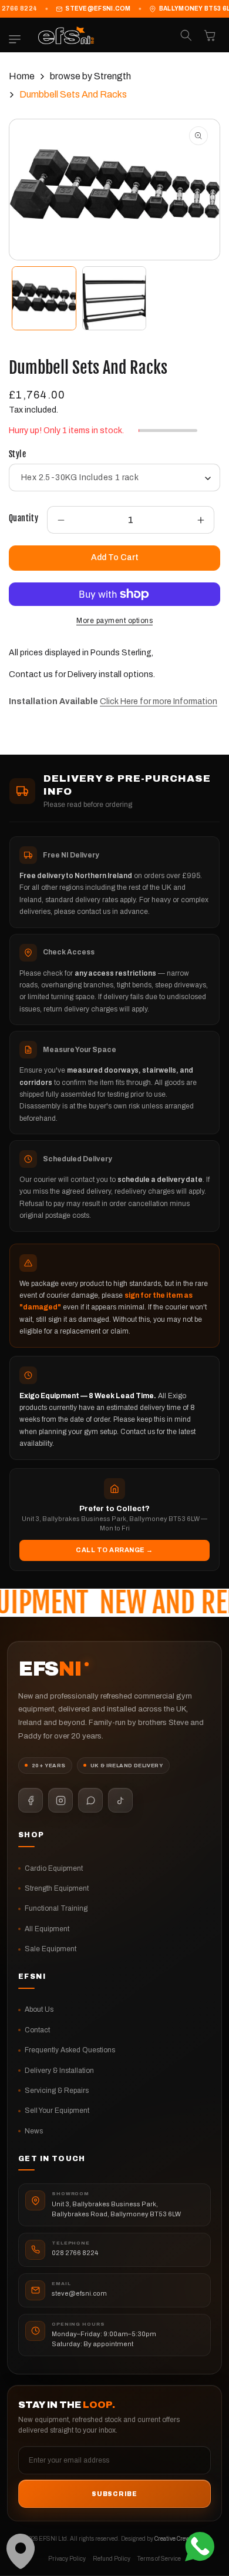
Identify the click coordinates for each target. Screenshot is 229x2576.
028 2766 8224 (75, 2253)
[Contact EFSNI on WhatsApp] (90, 1800)
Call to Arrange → (114, 1550)
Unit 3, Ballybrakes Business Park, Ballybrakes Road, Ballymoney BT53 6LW (116, 2209)
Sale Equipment (50, 1949)
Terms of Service (159, 2559)
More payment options (114, 621)
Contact (37, 2030)
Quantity (23, 518)
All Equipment (47, 1929)
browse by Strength (90, 76)
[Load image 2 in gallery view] (114, 299)
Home (22, 76)
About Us (39, 2009)
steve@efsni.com (98, 9)
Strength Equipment (57, 1888)
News (34, 2131)
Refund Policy (112, 2559)
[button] (18, 39)
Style (17, 454)
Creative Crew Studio (181, 2539)
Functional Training (56, 1908)
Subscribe (114, 2494)
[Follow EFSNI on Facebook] (31, 1800)
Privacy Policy (67, 2559)
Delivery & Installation (59, 2071)
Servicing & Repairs (57, 2091)
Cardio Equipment (54, 1868)
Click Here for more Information (159, 701)
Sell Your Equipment (57, 2111)
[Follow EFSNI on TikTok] (120, 1800)
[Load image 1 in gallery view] (44, 299)
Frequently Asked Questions (70, 2050)
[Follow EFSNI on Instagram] (60, 1800)
